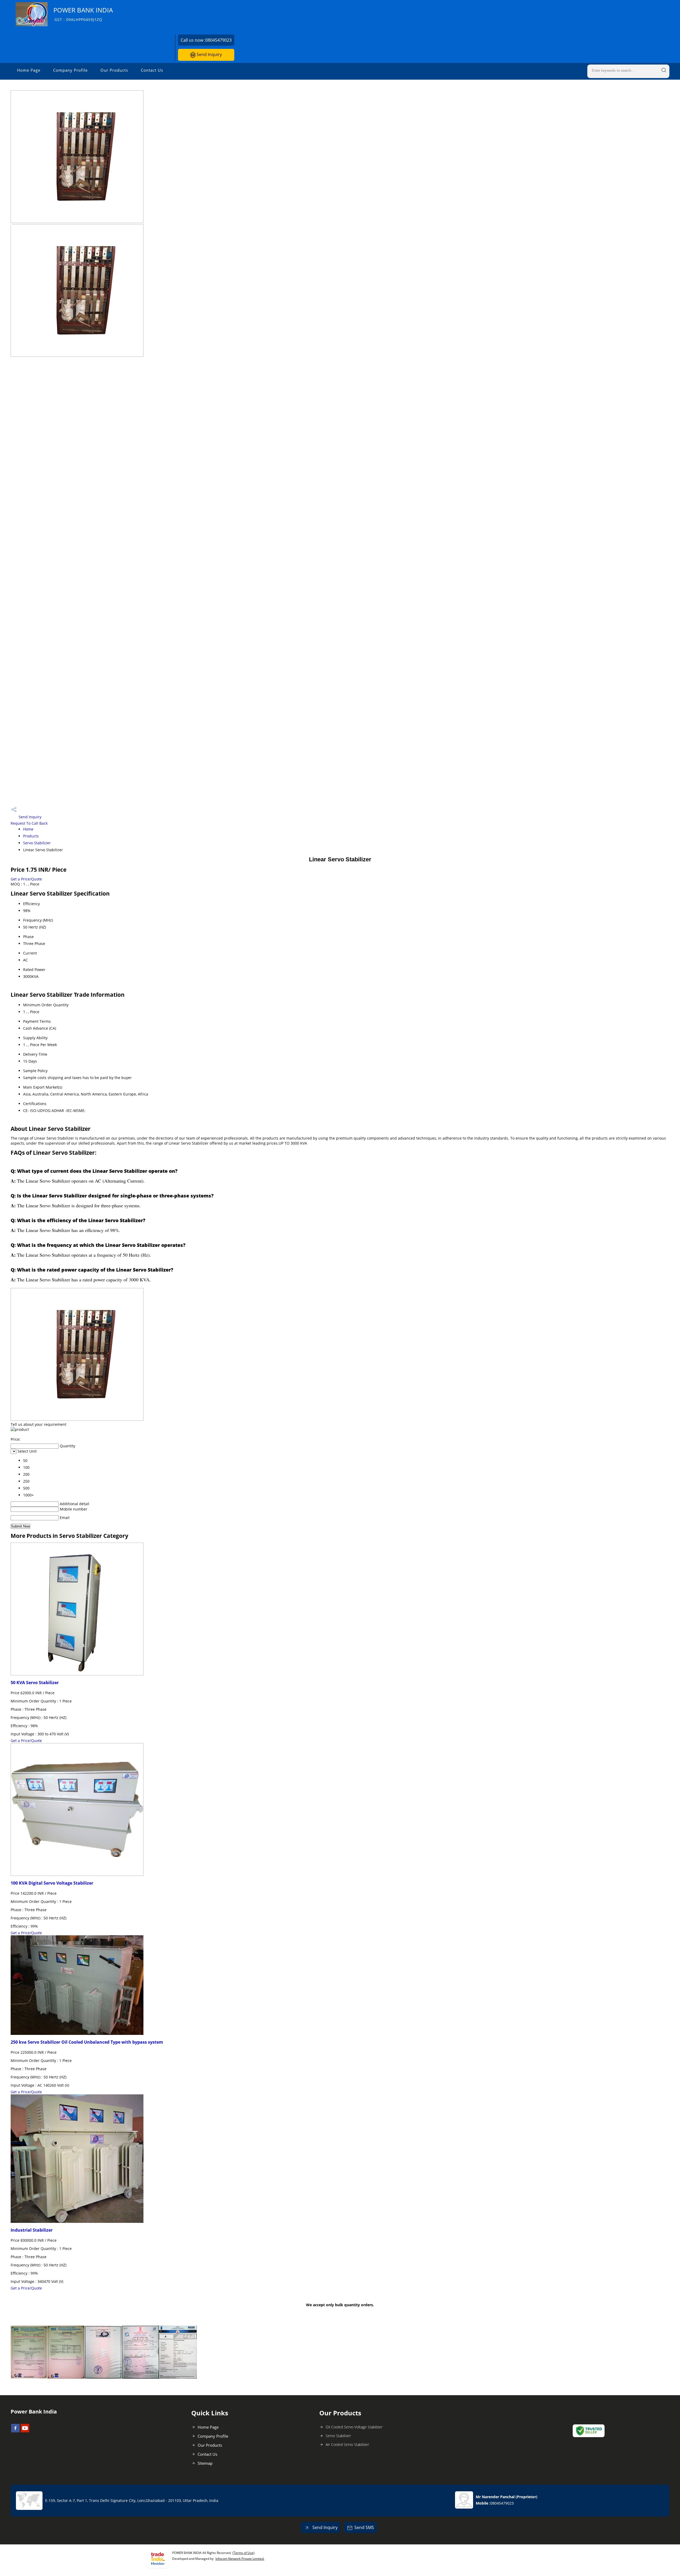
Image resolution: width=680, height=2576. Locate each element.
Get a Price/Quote (26, 879)
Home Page (29, 70)
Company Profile (70, 70)
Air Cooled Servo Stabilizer (347, 2444)
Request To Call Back (29, 823)
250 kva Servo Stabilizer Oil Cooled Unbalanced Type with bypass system (87, 2042)
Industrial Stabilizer (32, 2230)
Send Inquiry (209, 54)
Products (31, 836)
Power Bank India (83, 14)
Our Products (114, 70)
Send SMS (364, 2527)
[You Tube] (25, 2431)
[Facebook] (15, 2431)
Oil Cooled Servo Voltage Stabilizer (354, 2427)
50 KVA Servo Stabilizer (35, 1683)
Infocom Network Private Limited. (240, 2559)
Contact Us (152, 70)
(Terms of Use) (243, 2553)
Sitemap (205, 2463)
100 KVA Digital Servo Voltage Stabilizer (52, 1883)
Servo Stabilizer (37, 843)
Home (28, 829)
